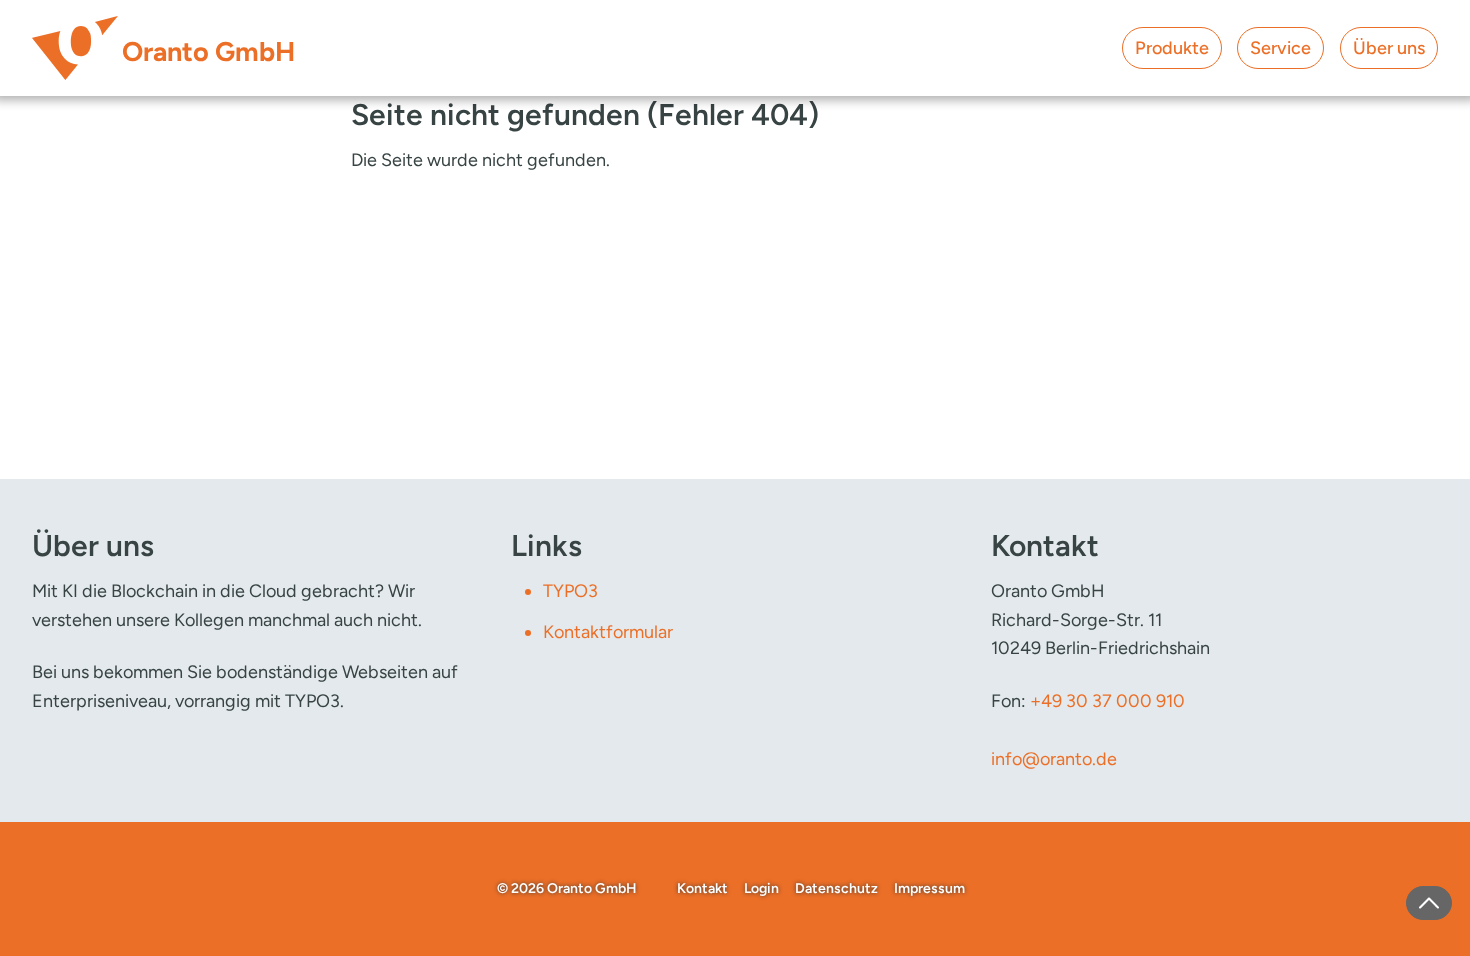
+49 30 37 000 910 (1107, 701)
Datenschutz (836, 888)
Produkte (1172, 48)
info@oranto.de (1054, 759)
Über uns (1389, 48)
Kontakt (702, 888)
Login (761, 888)
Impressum (929, 888)
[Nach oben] (1429, 903)
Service (1280, 48)
